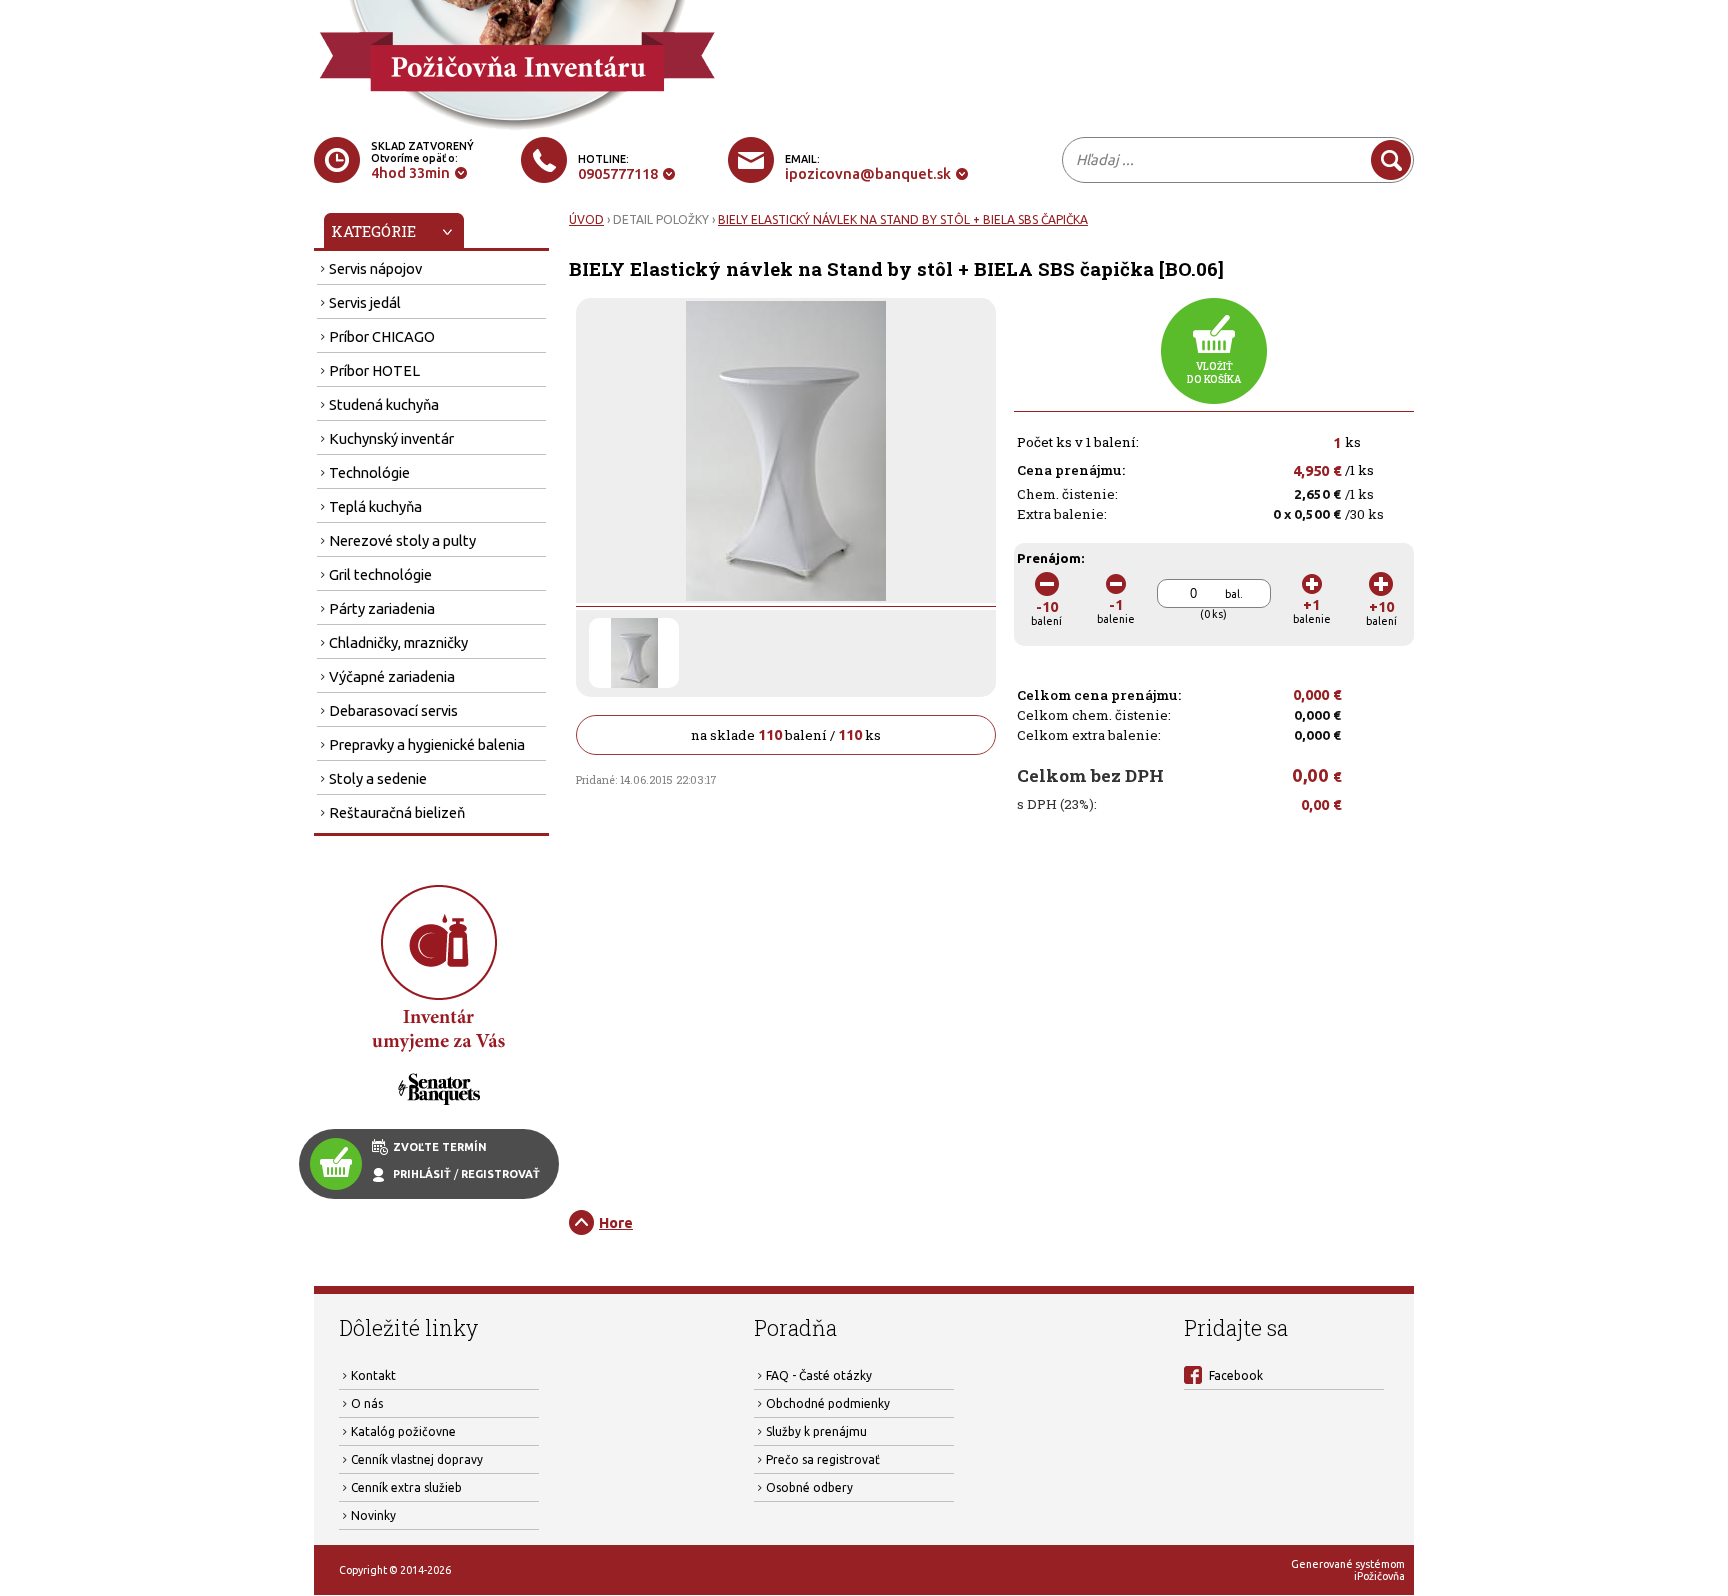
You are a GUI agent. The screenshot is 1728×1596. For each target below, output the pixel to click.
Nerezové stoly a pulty (402, 540)
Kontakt (373, 1375)
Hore (616, 1222)
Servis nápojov (375, 268)
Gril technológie (380, 574)
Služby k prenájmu (816, 1431)
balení (1046, 612)
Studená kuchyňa (384, 404)
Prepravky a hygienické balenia (427, 744)
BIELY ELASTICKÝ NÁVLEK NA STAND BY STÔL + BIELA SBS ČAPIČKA (903, 219)
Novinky (373, 1515)
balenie (1116, 610)
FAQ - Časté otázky (819, 1375)
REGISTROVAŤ (500, 1174)
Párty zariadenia (382, 608)
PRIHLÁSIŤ (422, 1174)
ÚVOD (586, 219)
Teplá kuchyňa (375, 506)
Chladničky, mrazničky (398, 642)
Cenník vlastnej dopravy (417, 1459)
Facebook (1236, 1375)
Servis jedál (365, 302)
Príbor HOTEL (374, 370)
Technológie (369, 472)
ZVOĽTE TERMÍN (440, 1147)
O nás (367, 1403)
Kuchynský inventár (391, 438)
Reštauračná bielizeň (397, 812)
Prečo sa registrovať (823, 1459)
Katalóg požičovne (403, 1431)
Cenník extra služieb (406, 1487)
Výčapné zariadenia (392, 676)
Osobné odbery (809, 1487)
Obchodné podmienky (828, 1403)
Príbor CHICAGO (382, 336)
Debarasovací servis (393, 710)
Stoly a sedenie (378, 778)
